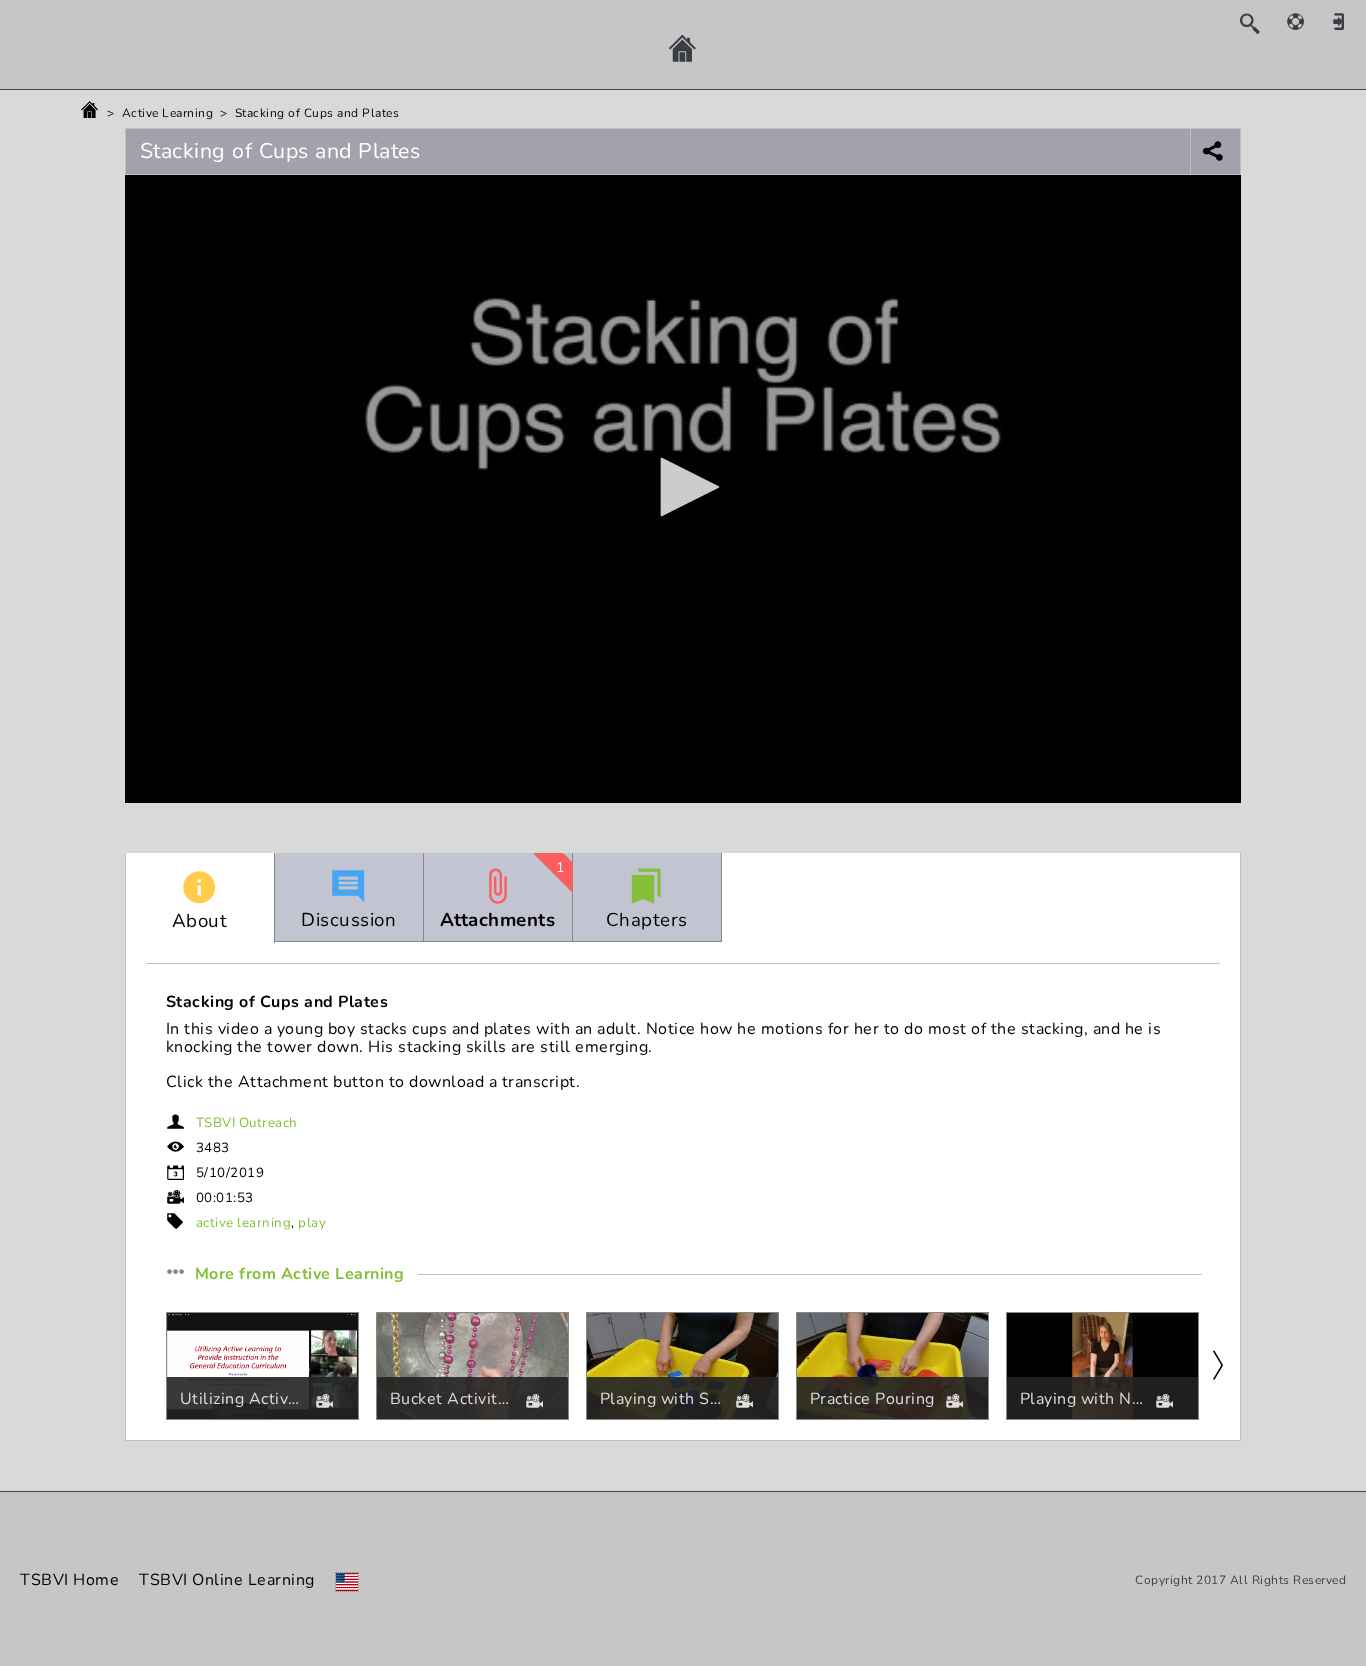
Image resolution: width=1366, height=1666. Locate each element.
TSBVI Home (69, 1580)
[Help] (1306, 21)
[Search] (1259, 23)
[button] (683, 487)
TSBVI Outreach (247, 1123)
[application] (683, 489)
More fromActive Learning (300, 1275)
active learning (244, 1223)
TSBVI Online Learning (227, 1580)
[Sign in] (1346, 21)
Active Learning (168, 113)
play (312, 1223)
